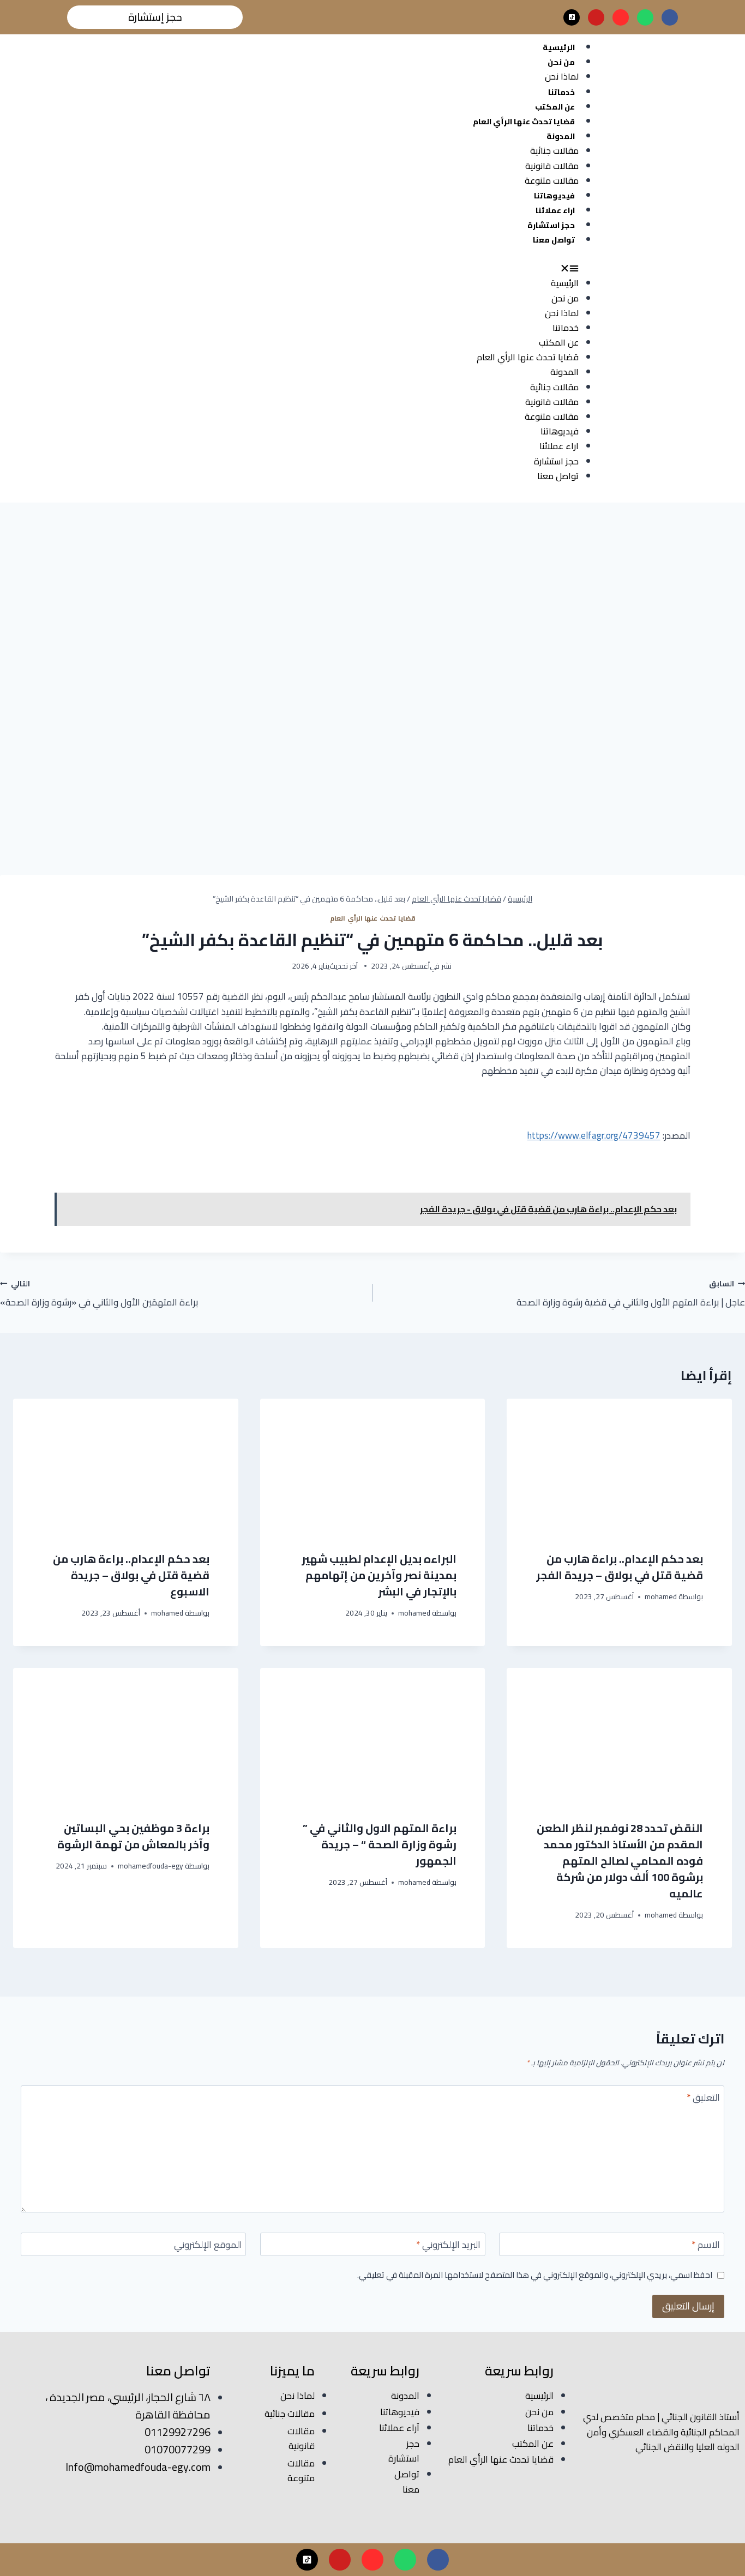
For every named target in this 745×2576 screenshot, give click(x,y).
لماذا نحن (562, 76)
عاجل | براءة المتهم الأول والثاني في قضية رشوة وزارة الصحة (631, 1293)
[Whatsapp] (645, 17)
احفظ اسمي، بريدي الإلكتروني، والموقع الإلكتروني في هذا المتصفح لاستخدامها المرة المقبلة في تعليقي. (535, 2275)
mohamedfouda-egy (151, 1866)
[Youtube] (596, 17)
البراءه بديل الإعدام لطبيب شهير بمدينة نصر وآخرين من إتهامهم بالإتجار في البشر (379, 1575)
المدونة (561, 136)
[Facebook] (670, 17)
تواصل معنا (554, 240)
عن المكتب (555, 107)
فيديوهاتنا (554, 196)
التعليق (703, 2099)
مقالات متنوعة (552, 180)
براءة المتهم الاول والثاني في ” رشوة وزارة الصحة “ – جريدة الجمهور (380, 1844)
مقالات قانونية (552, 166)
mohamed (661, 1597)
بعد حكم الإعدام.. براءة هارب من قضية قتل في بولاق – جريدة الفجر (620, 1567)
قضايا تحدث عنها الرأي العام (524, 122)
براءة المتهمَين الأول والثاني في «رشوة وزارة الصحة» (99, 1293)
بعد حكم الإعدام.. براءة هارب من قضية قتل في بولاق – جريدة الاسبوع (131, 1575)
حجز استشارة (551, 225)
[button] (323, 268)
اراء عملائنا (555, 210)
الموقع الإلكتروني (208, 2246)
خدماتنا (561, 92)
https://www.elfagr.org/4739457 (594, 1135)
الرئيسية (559, 47)
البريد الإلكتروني (448, 2246)
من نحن (561, 62)
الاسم (706, 2246)
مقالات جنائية (554, 150)
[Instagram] (621, 17)
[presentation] (619, 1466)
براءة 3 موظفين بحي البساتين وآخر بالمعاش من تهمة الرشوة (133, 1836)
